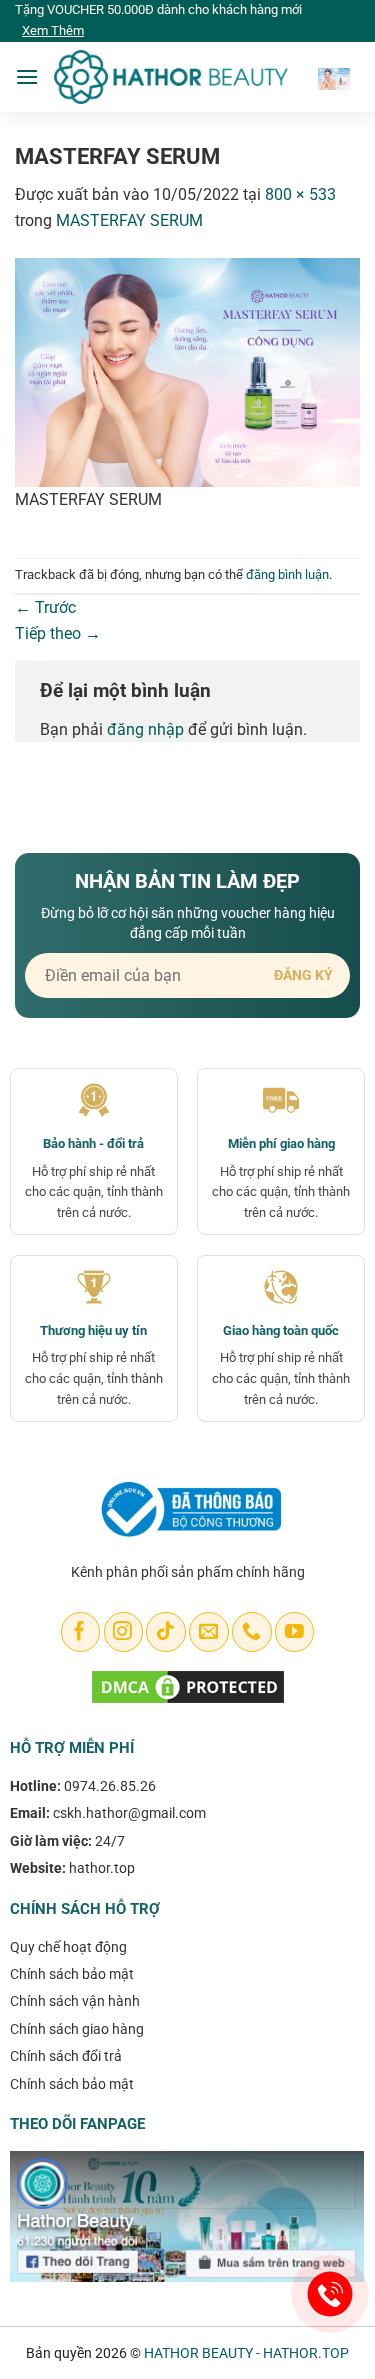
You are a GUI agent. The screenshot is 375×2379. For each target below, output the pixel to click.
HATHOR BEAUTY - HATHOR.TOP (246, 2353)
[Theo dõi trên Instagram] (123, 1632)
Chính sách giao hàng (77, 2029)
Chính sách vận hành (75, 2001)
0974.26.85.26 (110, 1786)
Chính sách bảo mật (72, 1974)
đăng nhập (145, 729)
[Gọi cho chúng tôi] (251, 1632)
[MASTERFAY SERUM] (187, 371)
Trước (45, 607)
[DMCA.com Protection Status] (188, 1686)
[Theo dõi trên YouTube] (294, 1632)
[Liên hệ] (330, 2294)
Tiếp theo (58, 633)
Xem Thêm (53, 30)
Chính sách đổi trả (66, 2056)
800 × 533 (300, 194)
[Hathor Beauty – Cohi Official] (170, 77)
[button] (27, 76)
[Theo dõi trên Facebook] (80, 1632)
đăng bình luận (287, 574)
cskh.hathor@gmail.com (129, 1813)
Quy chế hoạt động (68, 1947)
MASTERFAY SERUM (129, 220)
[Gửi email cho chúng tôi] (208, 1632)
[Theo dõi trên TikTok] (165, 1632)
